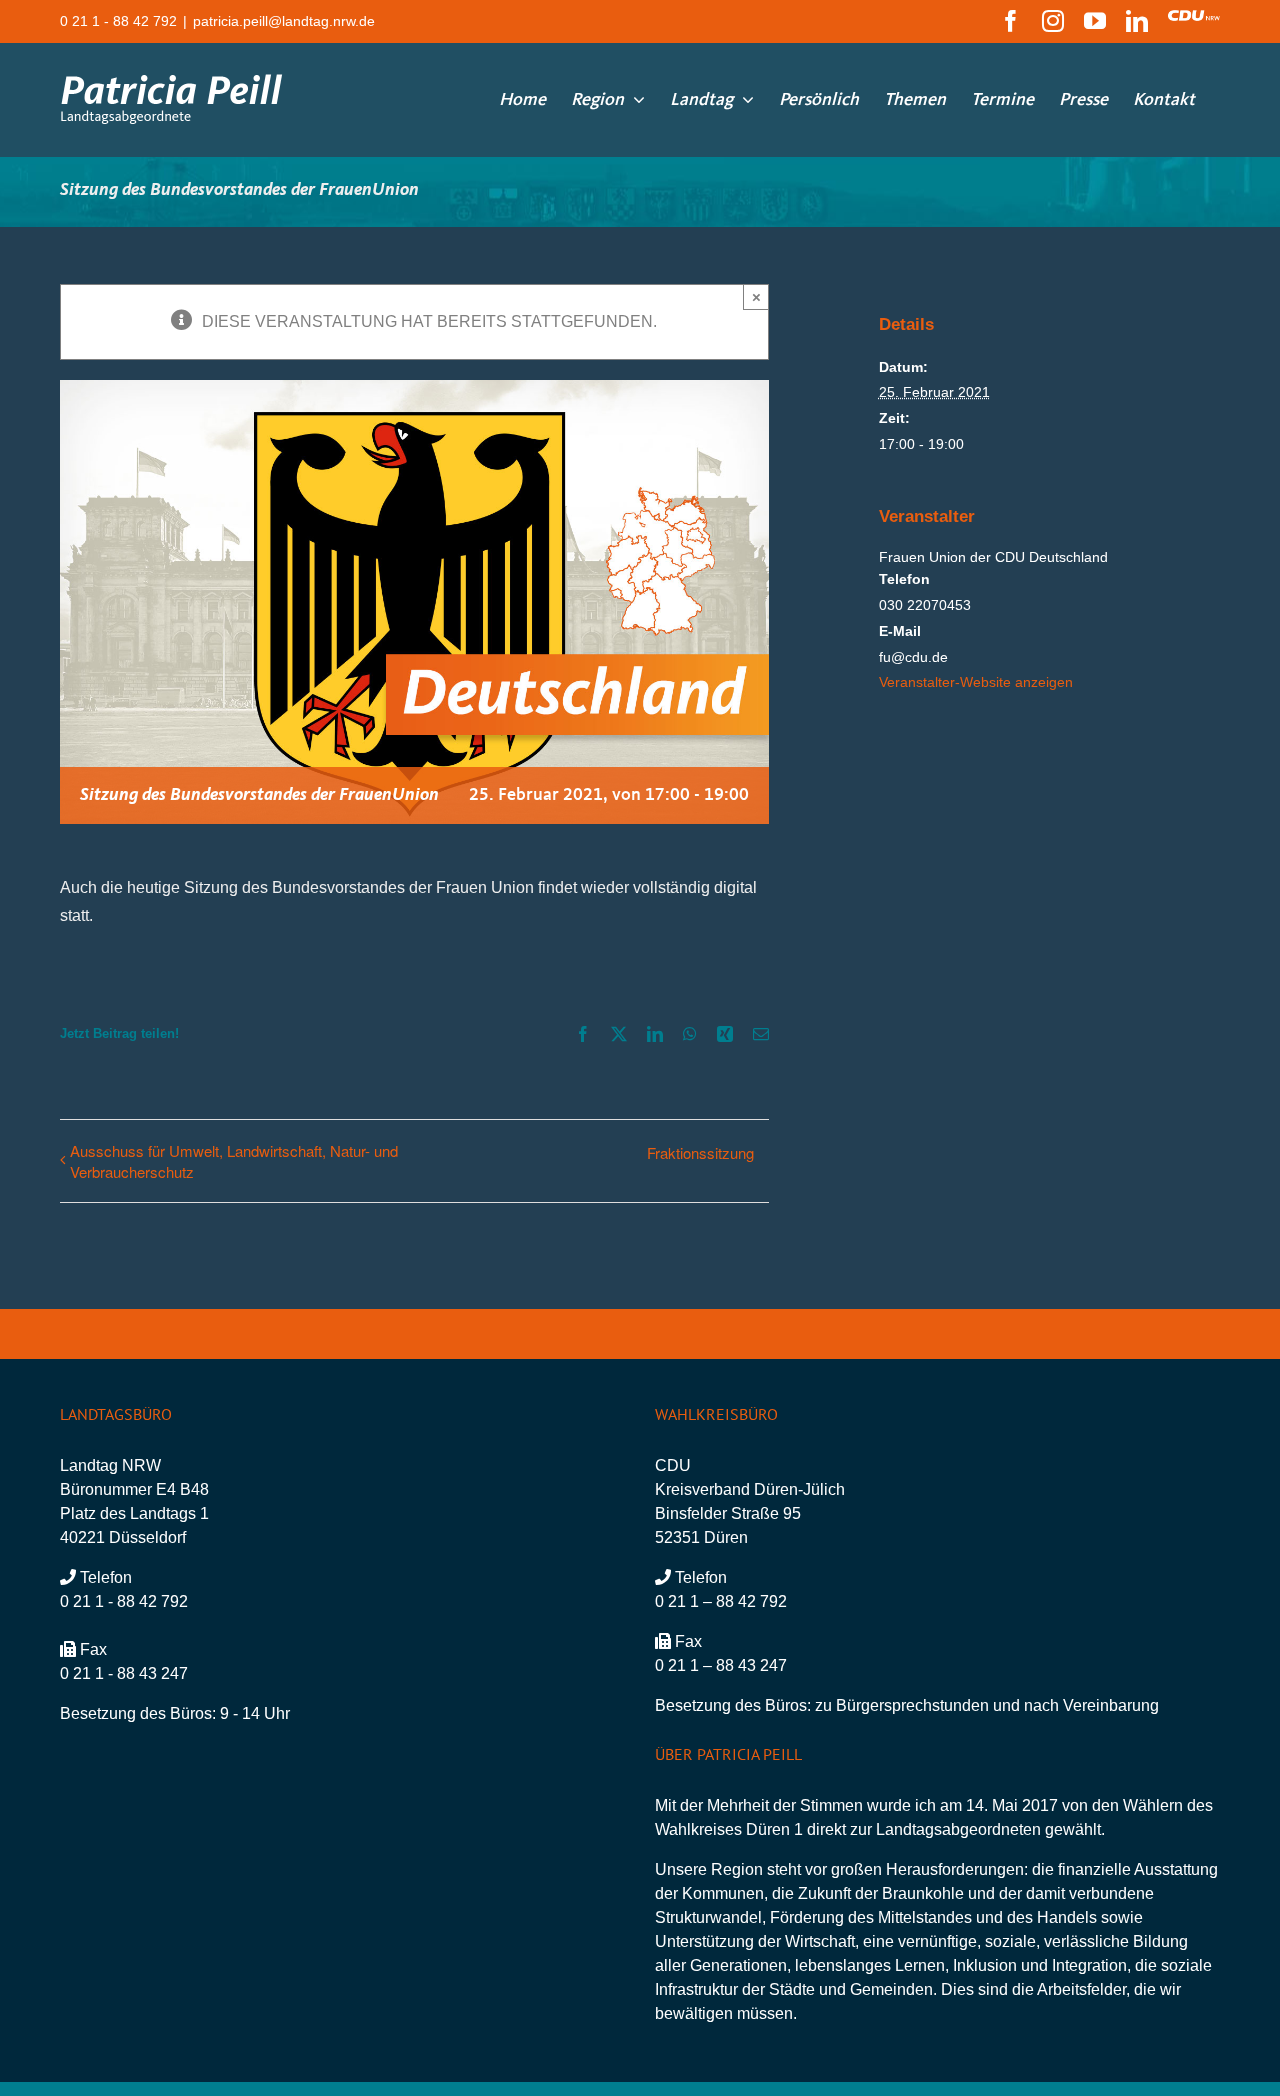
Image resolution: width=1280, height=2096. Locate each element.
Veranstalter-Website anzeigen (976, 682)
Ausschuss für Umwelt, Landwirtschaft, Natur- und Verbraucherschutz (234, 1161)
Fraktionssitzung (700, 1152)
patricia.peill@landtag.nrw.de (284, 21)
